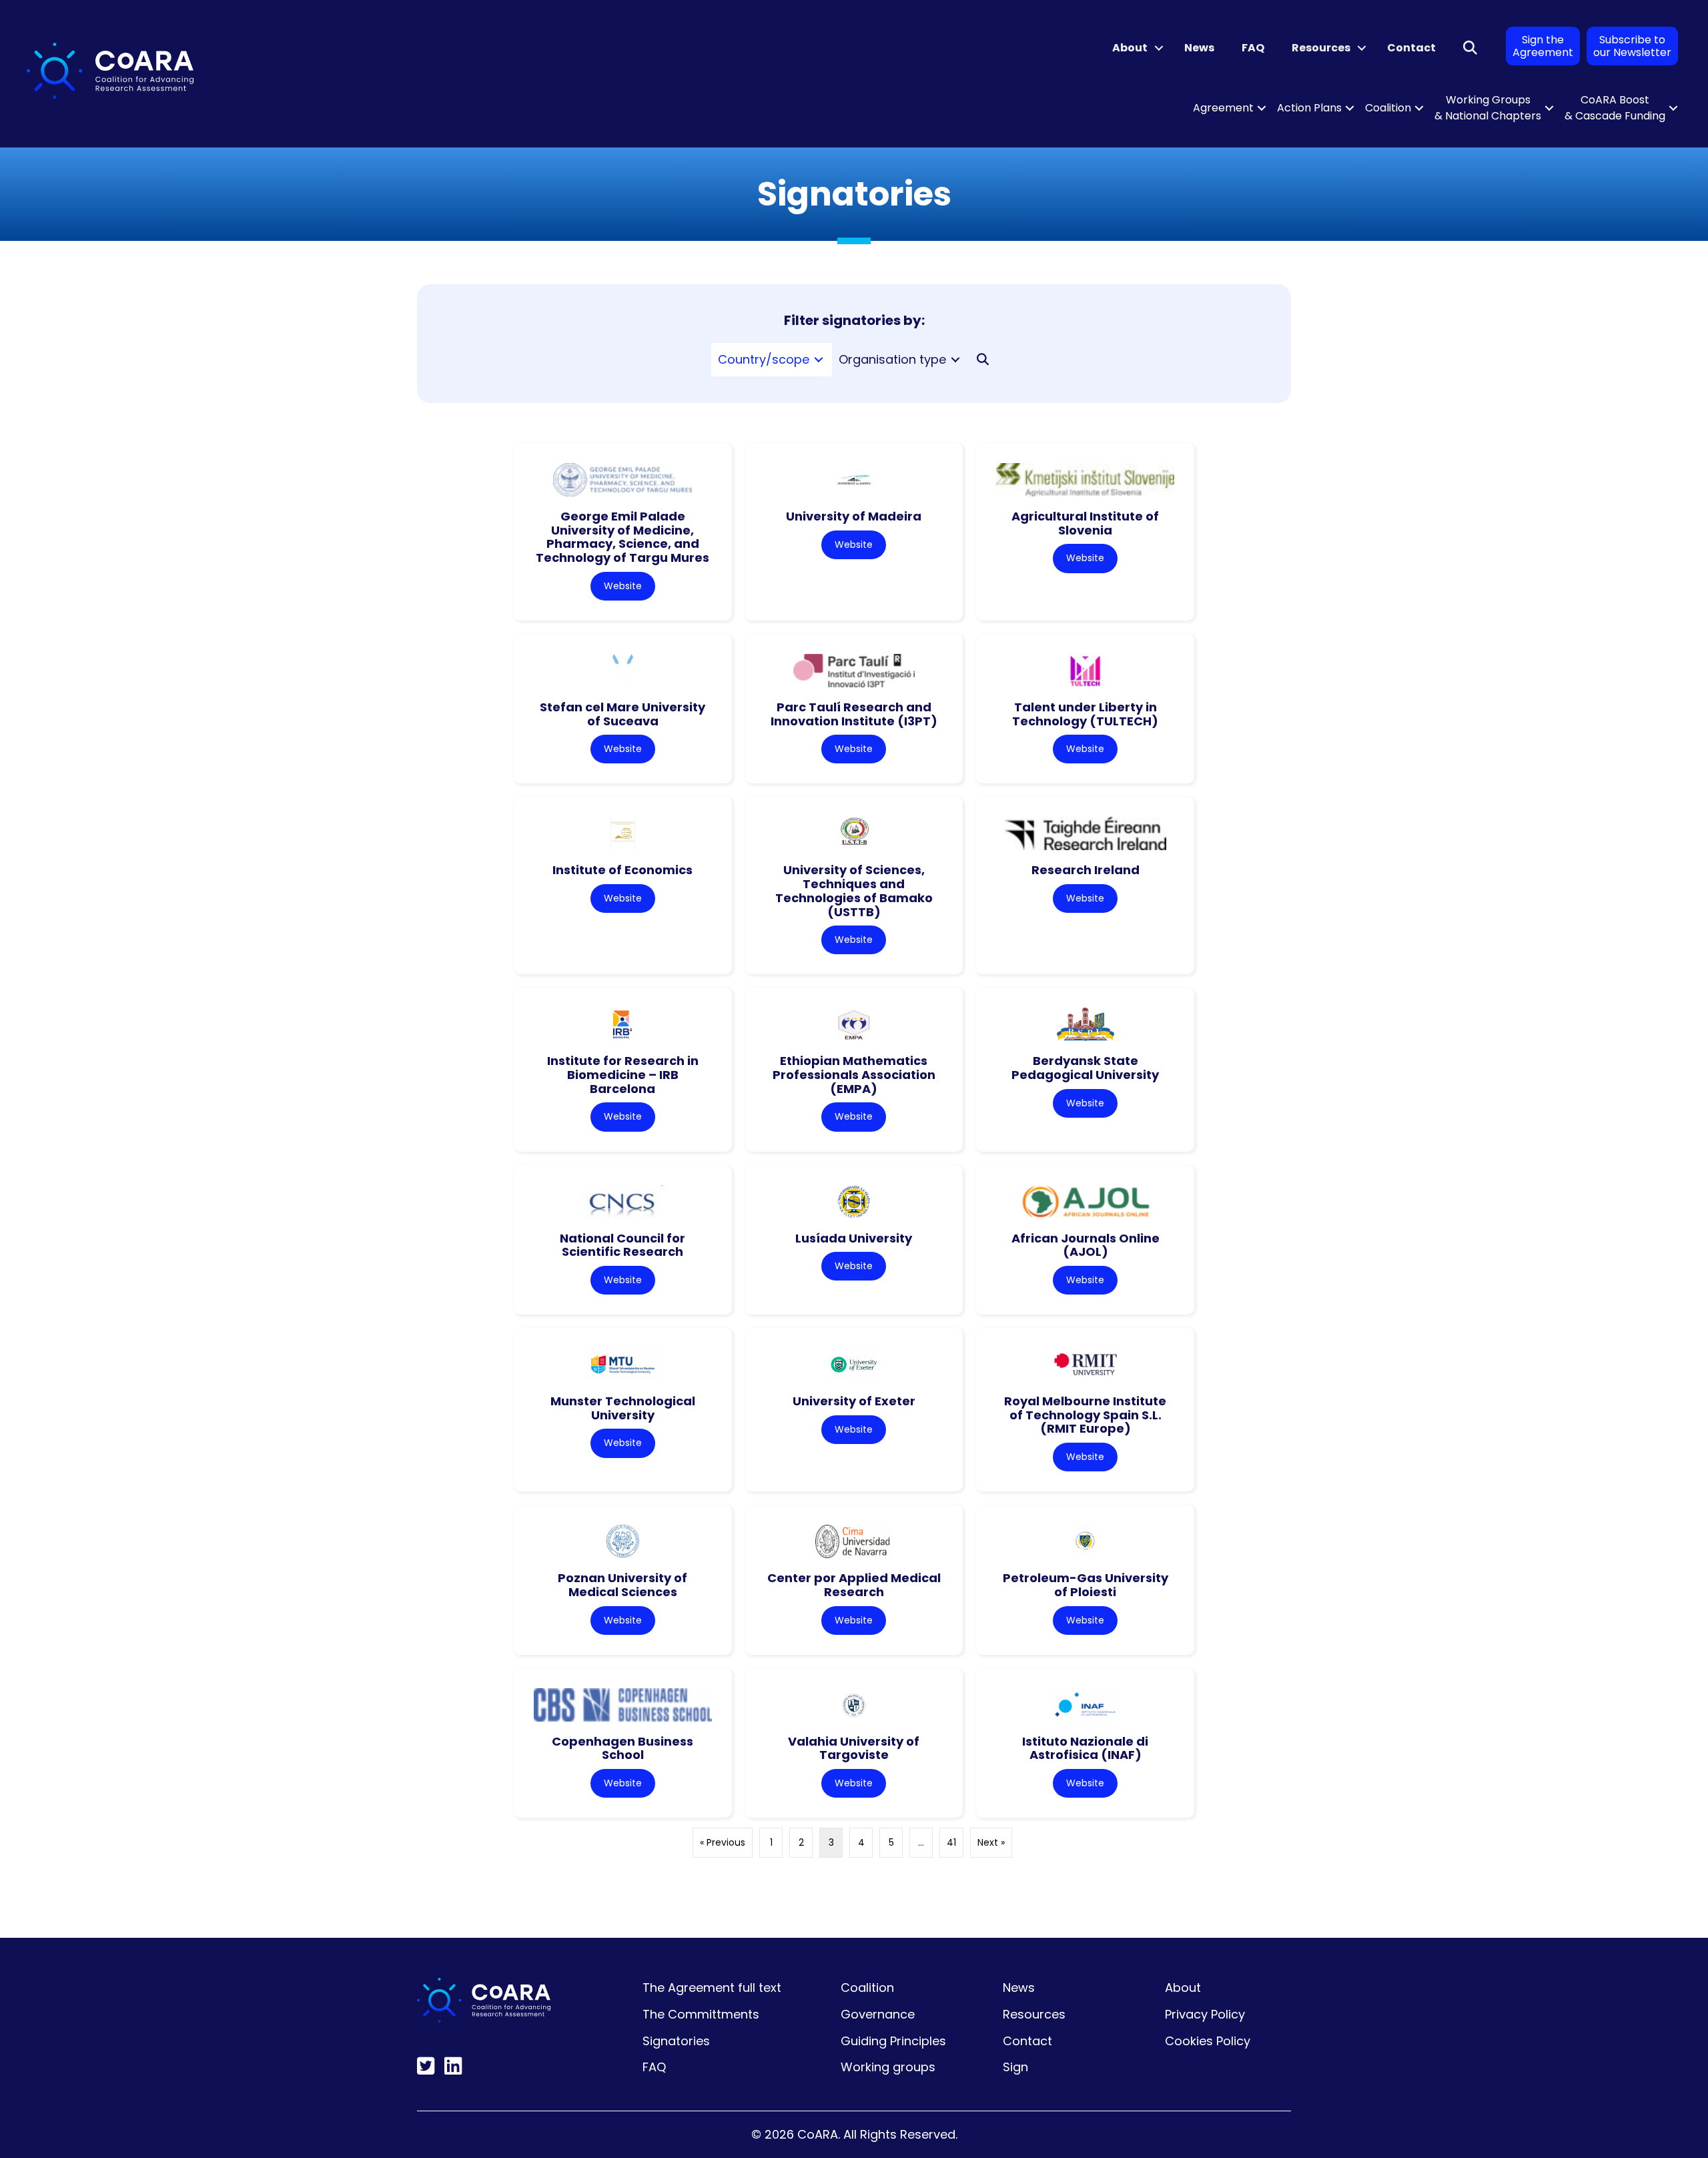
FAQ (1253, 48)
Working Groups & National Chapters (1488, 108)
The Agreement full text (712, 1988)
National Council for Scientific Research (622, 1245)
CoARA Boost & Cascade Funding (1615, 108)
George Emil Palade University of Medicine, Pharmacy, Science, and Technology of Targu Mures (622, 537)
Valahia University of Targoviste (854, 1748)
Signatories (676, 2041)
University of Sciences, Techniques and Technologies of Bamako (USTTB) (854, 890)
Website (623, 586)
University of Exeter (854, 1401)
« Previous (723, 1842)
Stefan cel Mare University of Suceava (622, 714)
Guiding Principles (893, 2041)
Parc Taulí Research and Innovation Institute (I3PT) (854, 714)
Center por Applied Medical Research (854, 1585)
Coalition (1388, 108)
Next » (991, 1842)
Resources (1321, 48)
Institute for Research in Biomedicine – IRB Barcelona (623, 1074)
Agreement (1223, 108)
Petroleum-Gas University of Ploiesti (1086, 1585)
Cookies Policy (1208, 2041)
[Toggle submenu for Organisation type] (955, 360)
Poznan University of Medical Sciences (622, 1585)
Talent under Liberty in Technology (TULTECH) (1085, 714)
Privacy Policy (1205, 2014)
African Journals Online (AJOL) (1086, 1245)
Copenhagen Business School (622, 1748)
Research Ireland (1086, 870)
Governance (878, 2014)
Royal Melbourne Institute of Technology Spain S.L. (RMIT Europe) (1085, 1415)
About (1130, 48)
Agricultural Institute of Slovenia (1085, 523)
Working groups (888, 2067)
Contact (1411, 48)
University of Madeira (854, 516)
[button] (1159, 48)
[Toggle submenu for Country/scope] (819, 360)
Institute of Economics (622, 870)
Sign (1015, 2067)
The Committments (701, 2014)
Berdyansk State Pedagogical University (1085, 1068)
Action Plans (1309, 108)
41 (951, 1842)
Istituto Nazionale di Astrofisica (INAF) (1085, 1748)
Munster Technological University (623, 1408)
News (1199, 48)
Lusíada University (854, 1238)
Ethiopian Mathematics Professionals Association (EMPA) (854, 1074)
